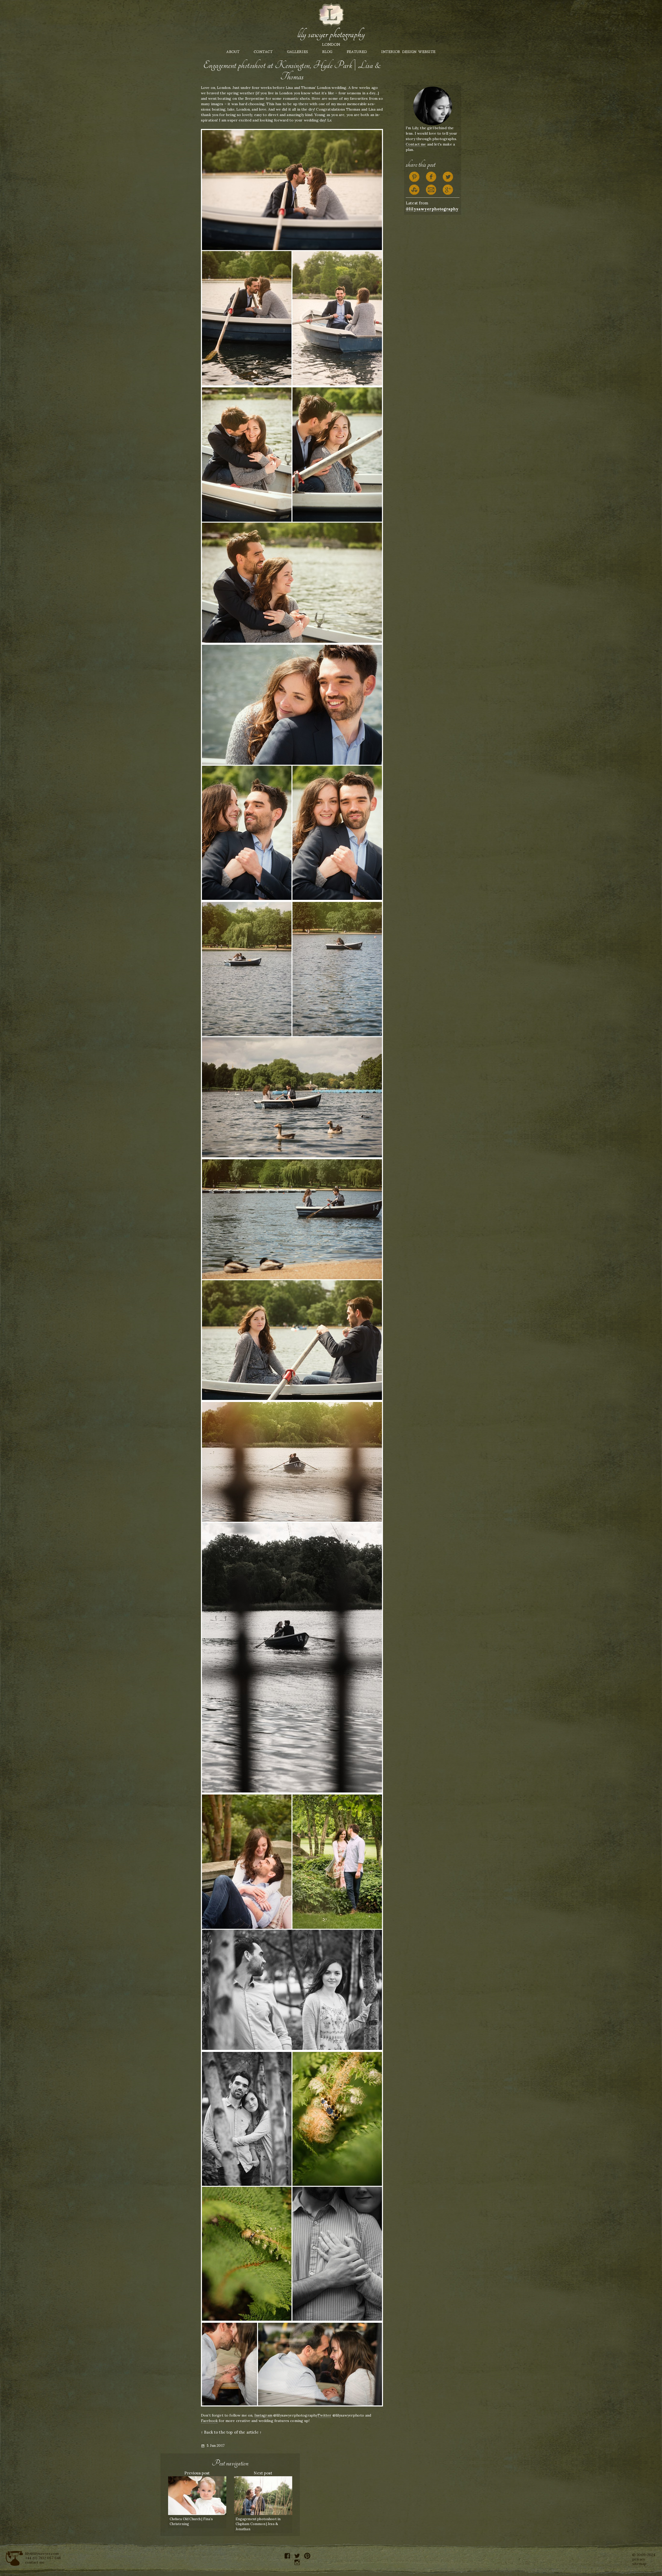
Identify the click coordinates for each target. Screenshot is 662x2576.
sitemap (639, 2564)
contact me (35, 2562)
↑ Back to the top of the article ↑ (231, 2432)
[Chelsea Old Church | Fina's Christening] (197, 2495)
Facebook (209, 2421)
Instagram (263, 2415)
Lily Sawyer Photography (331, 34)
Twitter (324, 2415)
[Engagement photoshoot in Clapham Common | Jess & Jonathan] (263, 2495)
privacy (639, 2559)
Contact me (416, 144)
